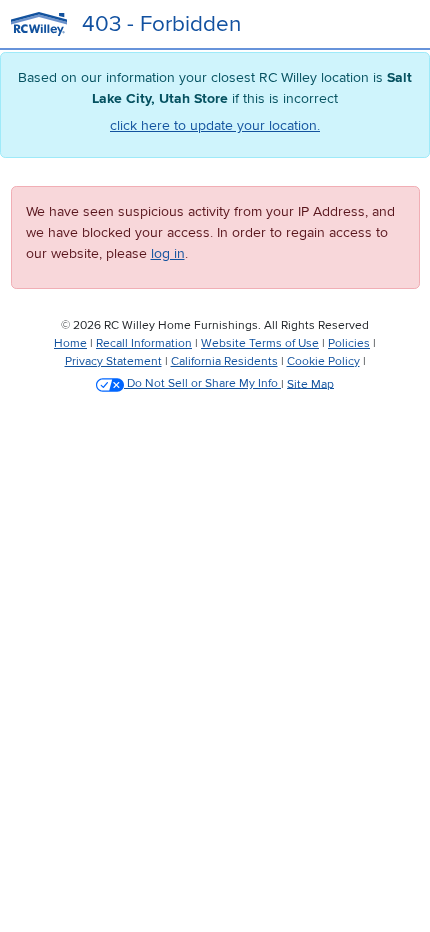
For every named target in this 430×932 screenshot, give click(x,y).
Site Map (310, 383)
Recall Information (144, 343)
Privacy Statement (113, 361)
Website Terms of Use (260, 343)
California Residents (224, 361)
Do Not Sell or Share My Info (202, 383)
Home (70, 343)
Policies (349, 343)
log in (168, 253)
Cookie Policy (323, 361)
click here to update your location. (215, 125)
